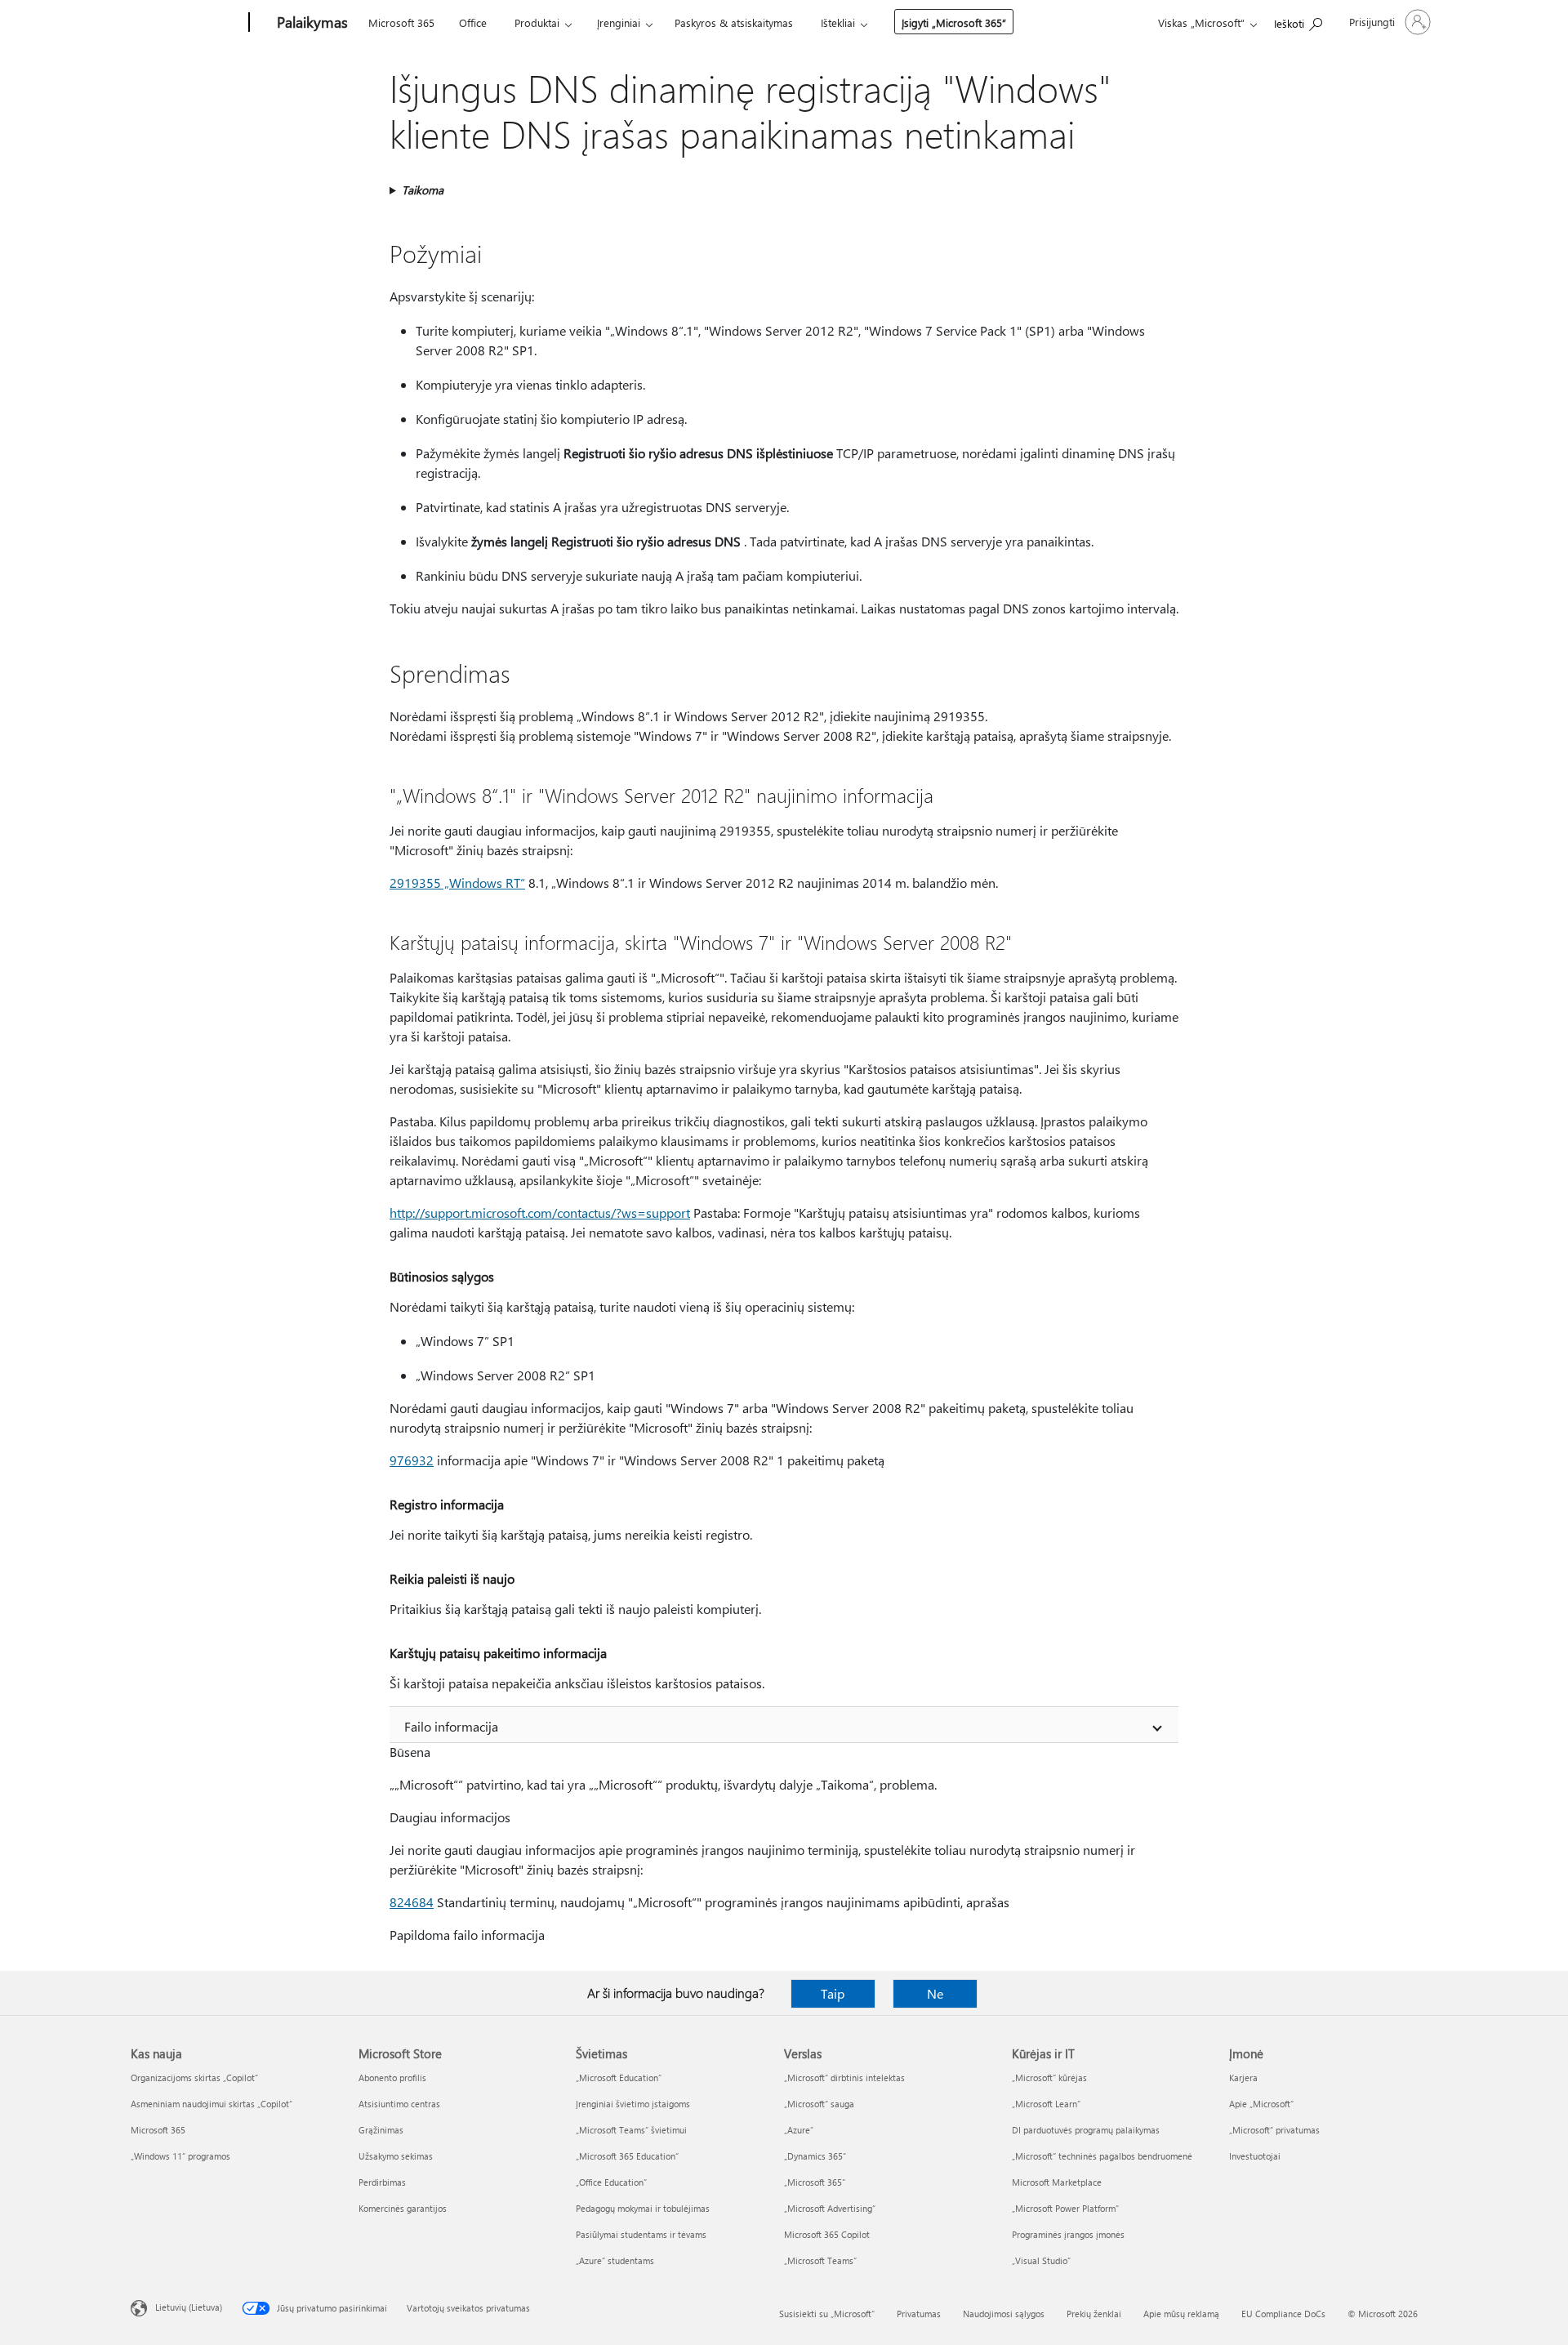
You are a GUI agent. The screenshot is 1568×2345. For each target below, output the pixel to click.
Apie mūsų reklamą (1181, 2314)
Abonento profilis (392, 2078)
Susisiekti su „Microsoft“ (827, 2314)
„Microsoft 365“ (815, 2182)
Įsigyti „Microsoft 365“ (954, 22)
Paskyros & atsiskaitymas (734, 22)
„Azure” (799, 2130)
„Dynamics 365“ (815, 2156)
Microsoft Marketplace (1057, 2182)
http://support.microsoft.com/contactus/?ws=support (540, 1213)
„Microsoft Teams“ (820, 2260)
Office (473, 22)
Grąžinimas (381, 2130)
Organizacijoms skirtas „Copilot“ (194, 2078)
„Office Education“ (611, 2182)
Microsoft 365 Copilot (827, 2234)
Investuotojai (1255, 2156)
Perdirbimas (382, 2182)
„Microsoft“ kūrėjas (1049, 2078)
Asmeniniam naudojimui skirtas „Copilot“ (212, 2104)
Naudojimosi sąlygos (1004, 2314)
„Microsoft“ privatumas (1274, 2130)
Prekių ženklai (1094, 2314)
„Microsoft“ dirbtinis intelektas (844, 2078)
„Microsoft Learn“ (1046, 2104)
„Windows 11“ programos (180, 2156)
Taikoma (423, 190)
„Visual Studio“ (1041, 2260)
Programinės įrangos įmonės (1068, 2234)
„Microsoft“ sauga (819, 2104)
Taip (833, 1993)
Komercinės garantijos (403, 2208)
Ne (935, 1993)
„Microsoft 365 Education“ (627, 2156)
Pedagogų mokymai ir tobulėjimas (643, 2208)
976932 (412, 1460)
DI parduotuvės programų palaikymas (1086, 2130)
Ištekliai (838, 22)
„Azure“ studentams (615, 2260)
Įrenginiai (619, 22)
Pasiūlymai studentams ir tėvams (641, 2234)
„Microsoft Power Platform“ (1065, 2208)
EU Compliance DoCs (1283, 2314)
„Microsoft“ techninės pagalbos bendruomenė (1102, 2156)
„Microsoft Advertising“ (830, 2208)
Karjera (1243, 2078)
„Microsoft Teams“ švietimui (631, 2130)
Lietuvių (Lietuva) (189, 2307)
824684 (412, 1902)
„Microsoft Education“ (619, 2078)
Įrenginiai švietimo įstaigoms (633, 2104)
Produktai (537, 22)
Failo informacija (451, 1726)
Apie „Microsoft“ (1261, 2104)
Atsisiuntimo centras (399, 2104)
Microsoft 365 (401, 22)
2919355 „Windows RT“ (457, 883)
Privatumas (919, 2314)
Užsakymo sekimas (396, 2156)
